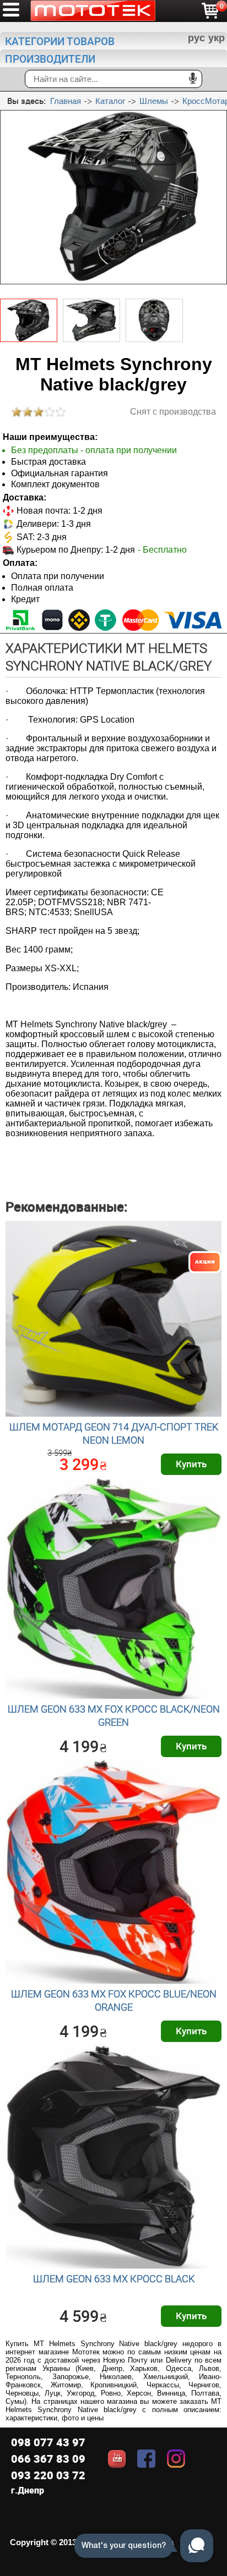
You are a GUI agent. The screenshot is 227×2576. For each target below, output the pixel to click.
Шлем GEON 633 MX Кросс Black (114, 2278)
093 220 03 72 (48, 2475)
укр (217, 38)
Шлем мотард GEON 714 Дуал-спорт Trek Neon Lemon (114, 1433)
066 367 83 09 (48, 2459)
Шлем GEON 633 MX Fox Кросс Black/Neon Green (114, 1715)
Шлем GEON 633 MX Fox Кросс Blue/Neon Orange (114, 2000)
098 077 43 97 (48, 2442)
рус (196, 38)
